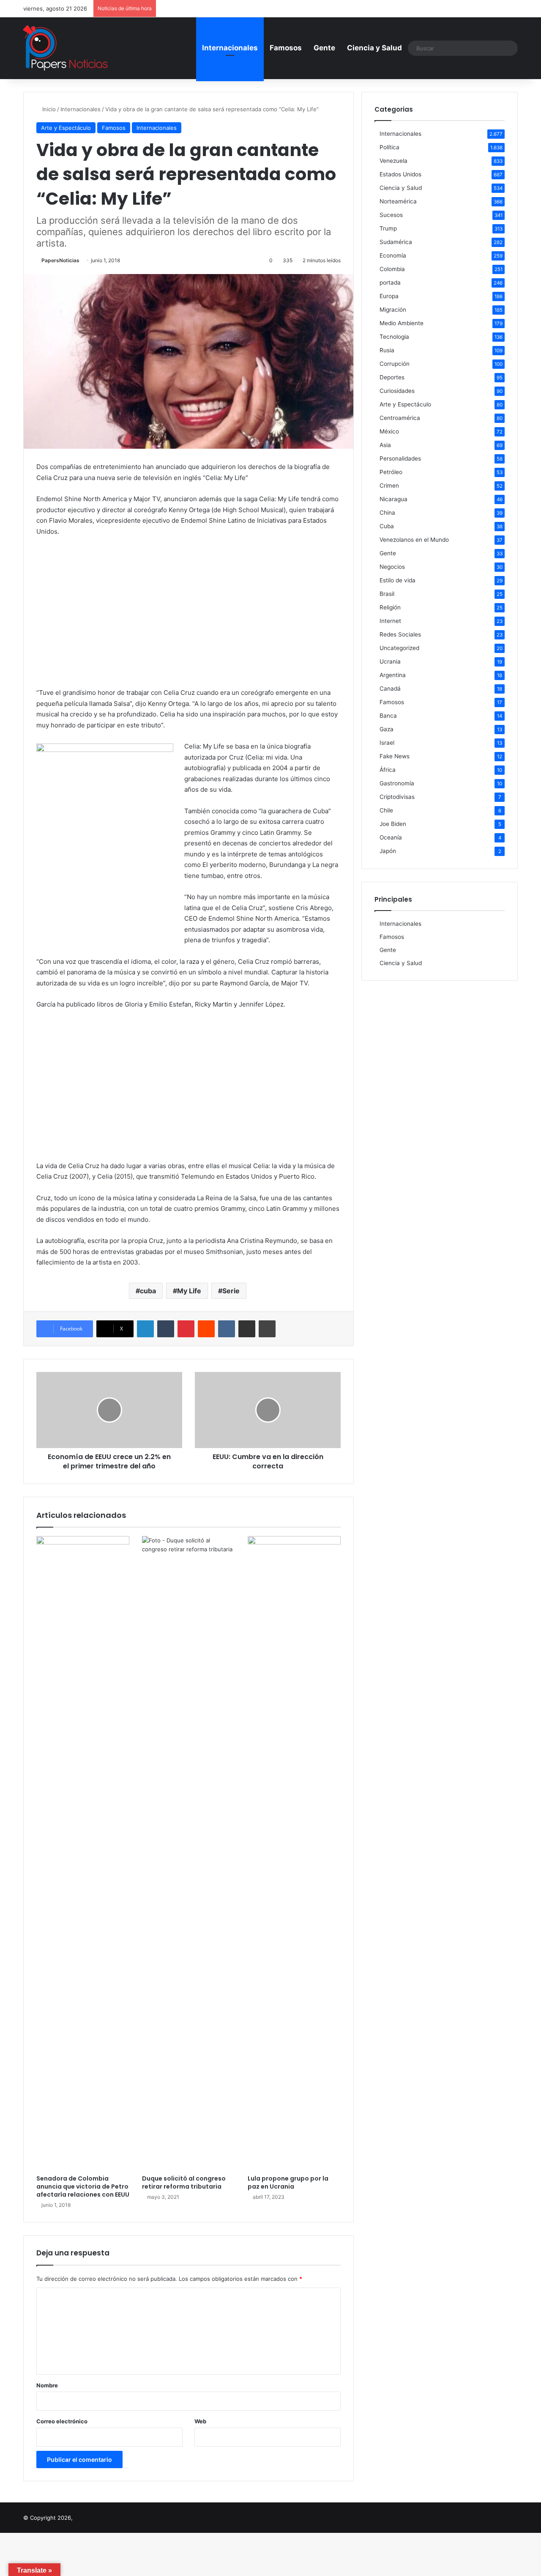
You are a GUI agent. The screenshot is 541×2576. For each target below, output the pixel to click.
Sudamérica (396, 242)
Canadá (390, 689)
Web (200, 2421)
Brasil (387, 594)
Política (389, 147)
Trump (388, 228)
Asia (385, 445)
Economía (393, 255)
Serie (231, 1291)
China (387, 513)
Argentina (393, 675)
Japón (388, 851)
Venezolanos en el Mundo (414, 540)
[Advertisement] (189, 607)
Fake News (395, 756)
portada (390, 283)
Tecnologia (394, 337)
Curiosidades (397, 391)
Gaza (387, 729)
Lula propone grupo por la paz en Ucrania (288, 2182)
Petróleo (391, 472)
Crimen (389, 486)
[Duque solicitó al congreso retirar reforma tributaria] (189, 1853)
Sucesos (391, 215)
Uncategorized (399, 648)
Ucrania (390, 661)
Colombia (392, 269)
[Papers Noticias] (66, 48)
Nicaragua (393, 499)
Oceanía (391, 837)
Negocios (392, 567)
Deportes (392, 377)
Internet (390, 621)
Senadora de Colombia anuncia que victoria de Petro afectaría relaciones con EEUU (83, 2186)
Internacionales (230, 48)
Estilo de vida (398, 580)
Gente (324, 48)
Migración (393, 310)
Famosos (286, 48)
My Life (189, 1291)
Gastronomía (397, 783)
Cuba (387, 526)
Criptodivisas (397, 797)
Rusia (387, 350)
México (389, 431)
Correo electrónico (62, 2421)
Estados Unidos (400, 174)
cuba (148, 1291)
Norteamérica (398, 201)
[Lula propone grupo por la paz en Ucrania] (294, 1853)
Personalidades (400, 458)
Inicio (48, 109)
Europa (389, 296)
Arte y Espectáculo (66, 128)
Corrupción (395, 364)
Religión (390, 607)
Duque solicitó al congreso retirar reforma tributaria (184, 2182)
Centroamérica (400, 418)
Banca (388, 716)
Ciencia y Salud (374, 48)
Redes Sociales (400, 634)
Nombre (47, 2385)
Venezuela (393, 161)
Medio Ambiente (402, 323)
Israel (387, 743)
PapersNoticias (60, 260)
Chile (386, 810)
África (388, 770)
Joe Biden (393, 824)
